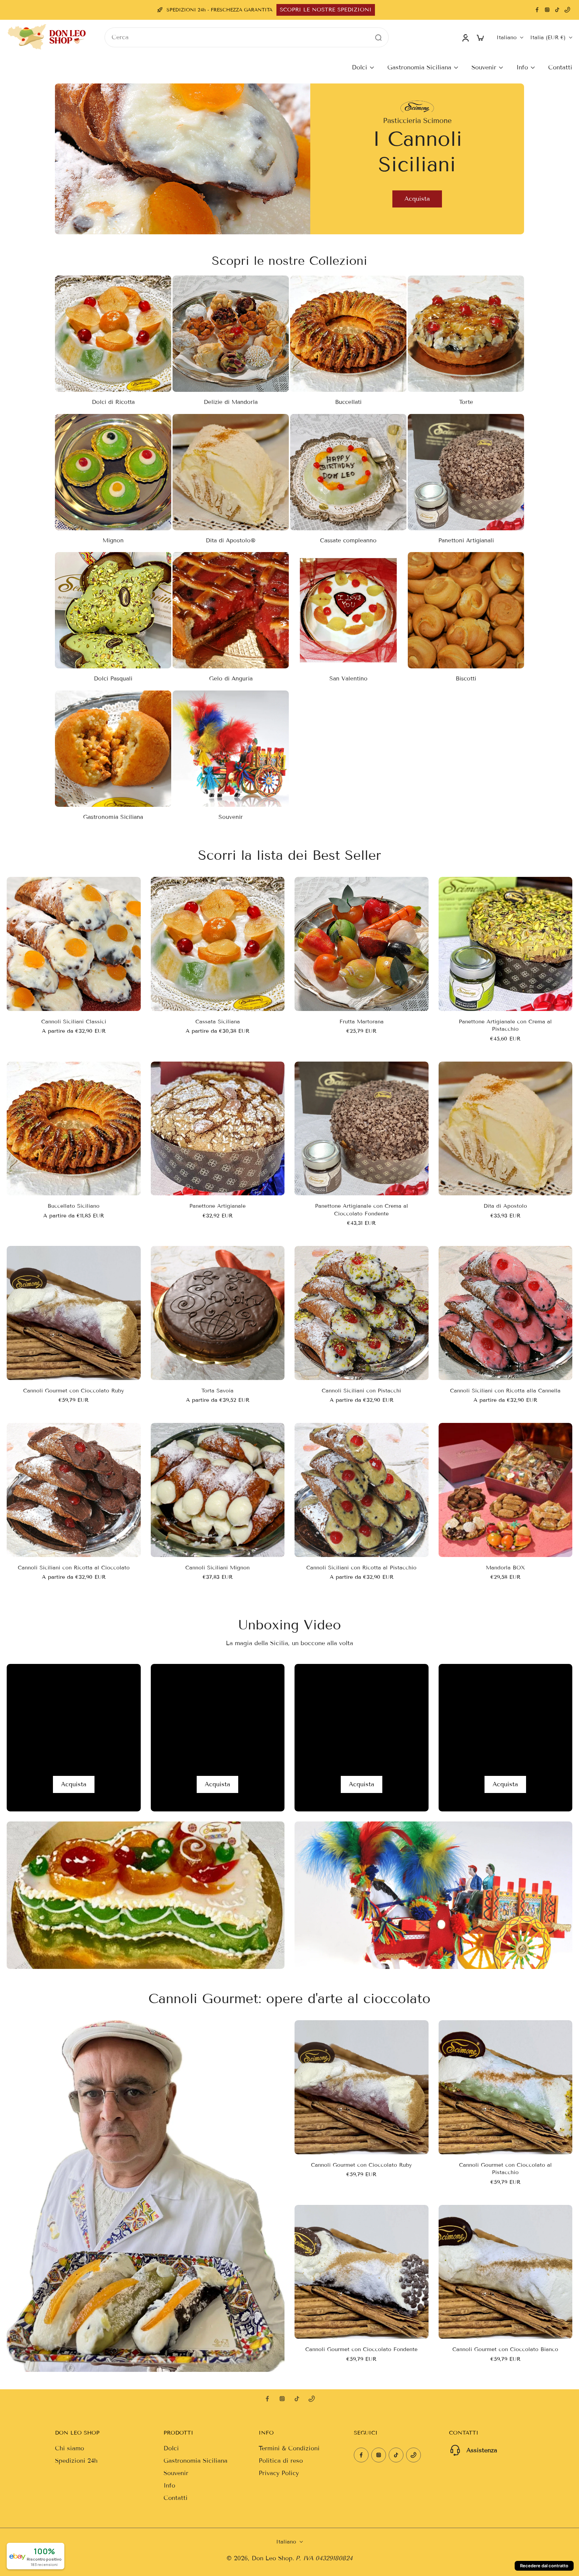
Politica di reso (281, 2461)
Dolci (360, 67)
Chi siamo (70, 2448)
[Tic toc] (557, 10)
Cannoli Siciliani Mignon (217, 1568)
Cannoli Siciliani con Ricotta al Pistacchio (361, 1568)
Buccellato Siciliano (74, 1206)
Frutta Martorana (362, 1022)
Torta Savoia (217, 1391)
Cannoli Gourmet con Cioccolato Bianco (505, 2349)
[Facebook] (537, 10)
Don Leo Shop (272, 2558)
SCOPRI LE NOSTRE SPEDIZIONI (326, 10)
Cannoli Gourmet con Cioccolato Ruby (74, 1391)
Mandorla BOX (505, 1568)
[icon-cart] (480, 37)
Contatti (560, 67)
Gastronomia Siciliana (419, 67)
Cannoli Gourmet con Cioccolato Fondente (361, 2349)
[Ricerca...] (378, 37)
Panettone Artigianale (217, 1206)
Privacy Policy (279, 2473)
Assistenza (482, 2450)
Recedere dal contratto (544, 2566)
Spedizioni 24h (76, 2461)
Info (522, 67)
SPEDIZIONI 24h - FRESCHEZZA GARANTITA (219, 10)
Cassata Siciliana (218, 1022)
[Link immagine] (74, 1738)
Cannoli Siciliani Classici (74, 1022)
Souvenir (484, 67)
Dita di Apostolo (505, 1206)
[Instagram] (547, 10)
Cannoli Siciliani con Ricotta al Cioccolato (74, 1568)
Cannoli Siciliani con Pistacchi (361, 1391)
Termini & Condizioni (289, 2448)
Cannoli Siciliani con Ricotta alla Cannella (505, 1391)
